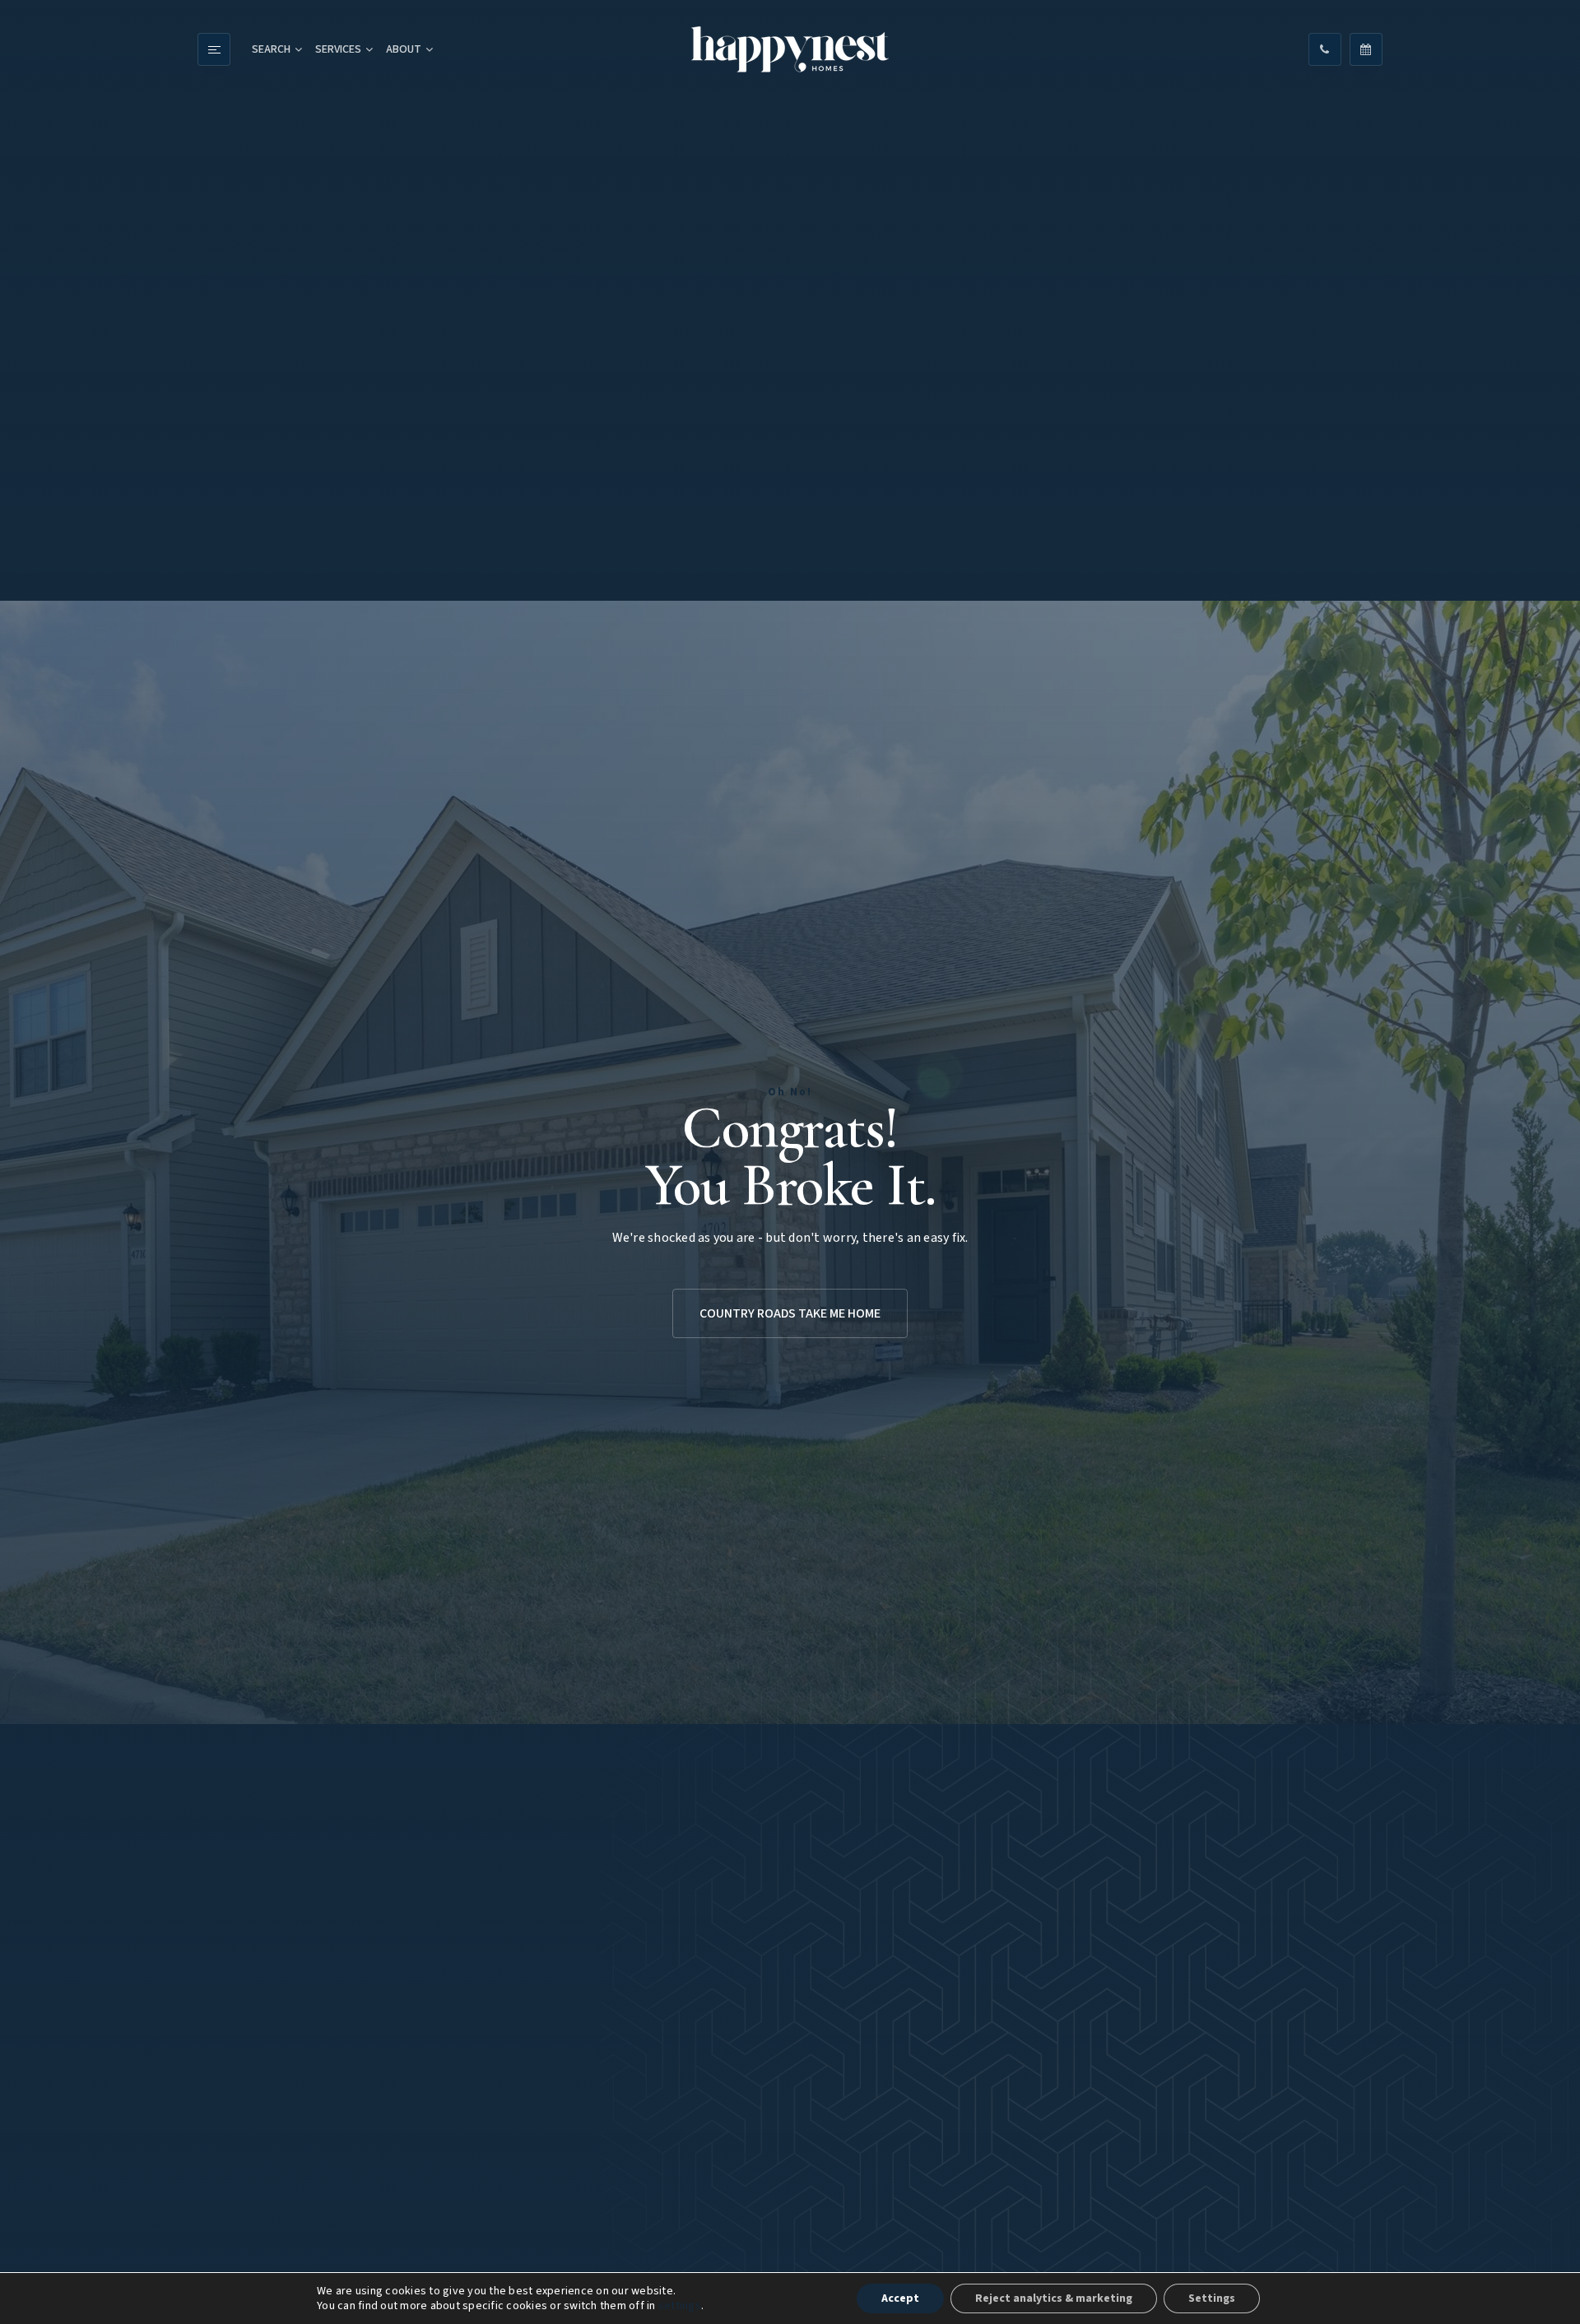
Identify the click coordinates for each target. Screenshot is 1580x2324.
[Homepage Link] (790, 49)
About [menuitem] (404, 49)
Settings (1212, 2298)
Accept (900, 2298)
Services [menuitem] (338, 49)
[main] (790, 1162)
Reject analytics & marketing (1054, 2298)
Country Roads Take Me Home (790, 1313)
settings (680, 2306)
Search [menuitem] (271, 49)
